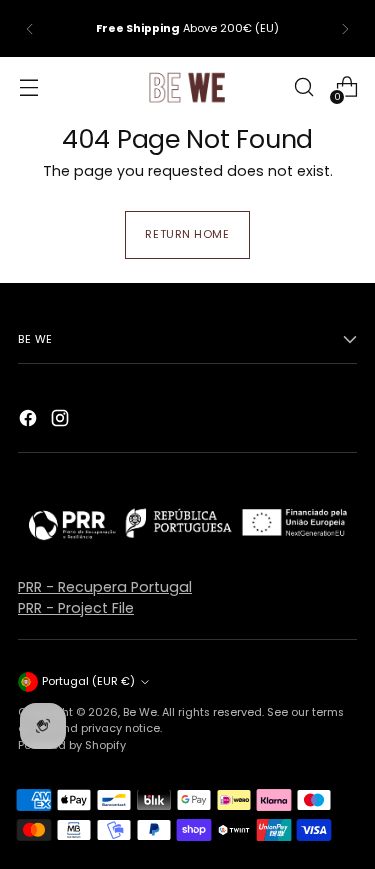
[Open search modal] (303, 87)
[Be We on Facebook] (30, 421)
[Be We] (188, 87)
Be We (140, 712)
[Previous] (30, 28)
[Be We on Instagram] (62, 421)
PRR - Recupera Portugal (105, 587)
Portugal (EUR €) (88, 681)
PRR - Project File (76, 608)
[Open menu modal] (28, 87)
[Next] (345, 28)
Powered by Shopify (72, 745)
